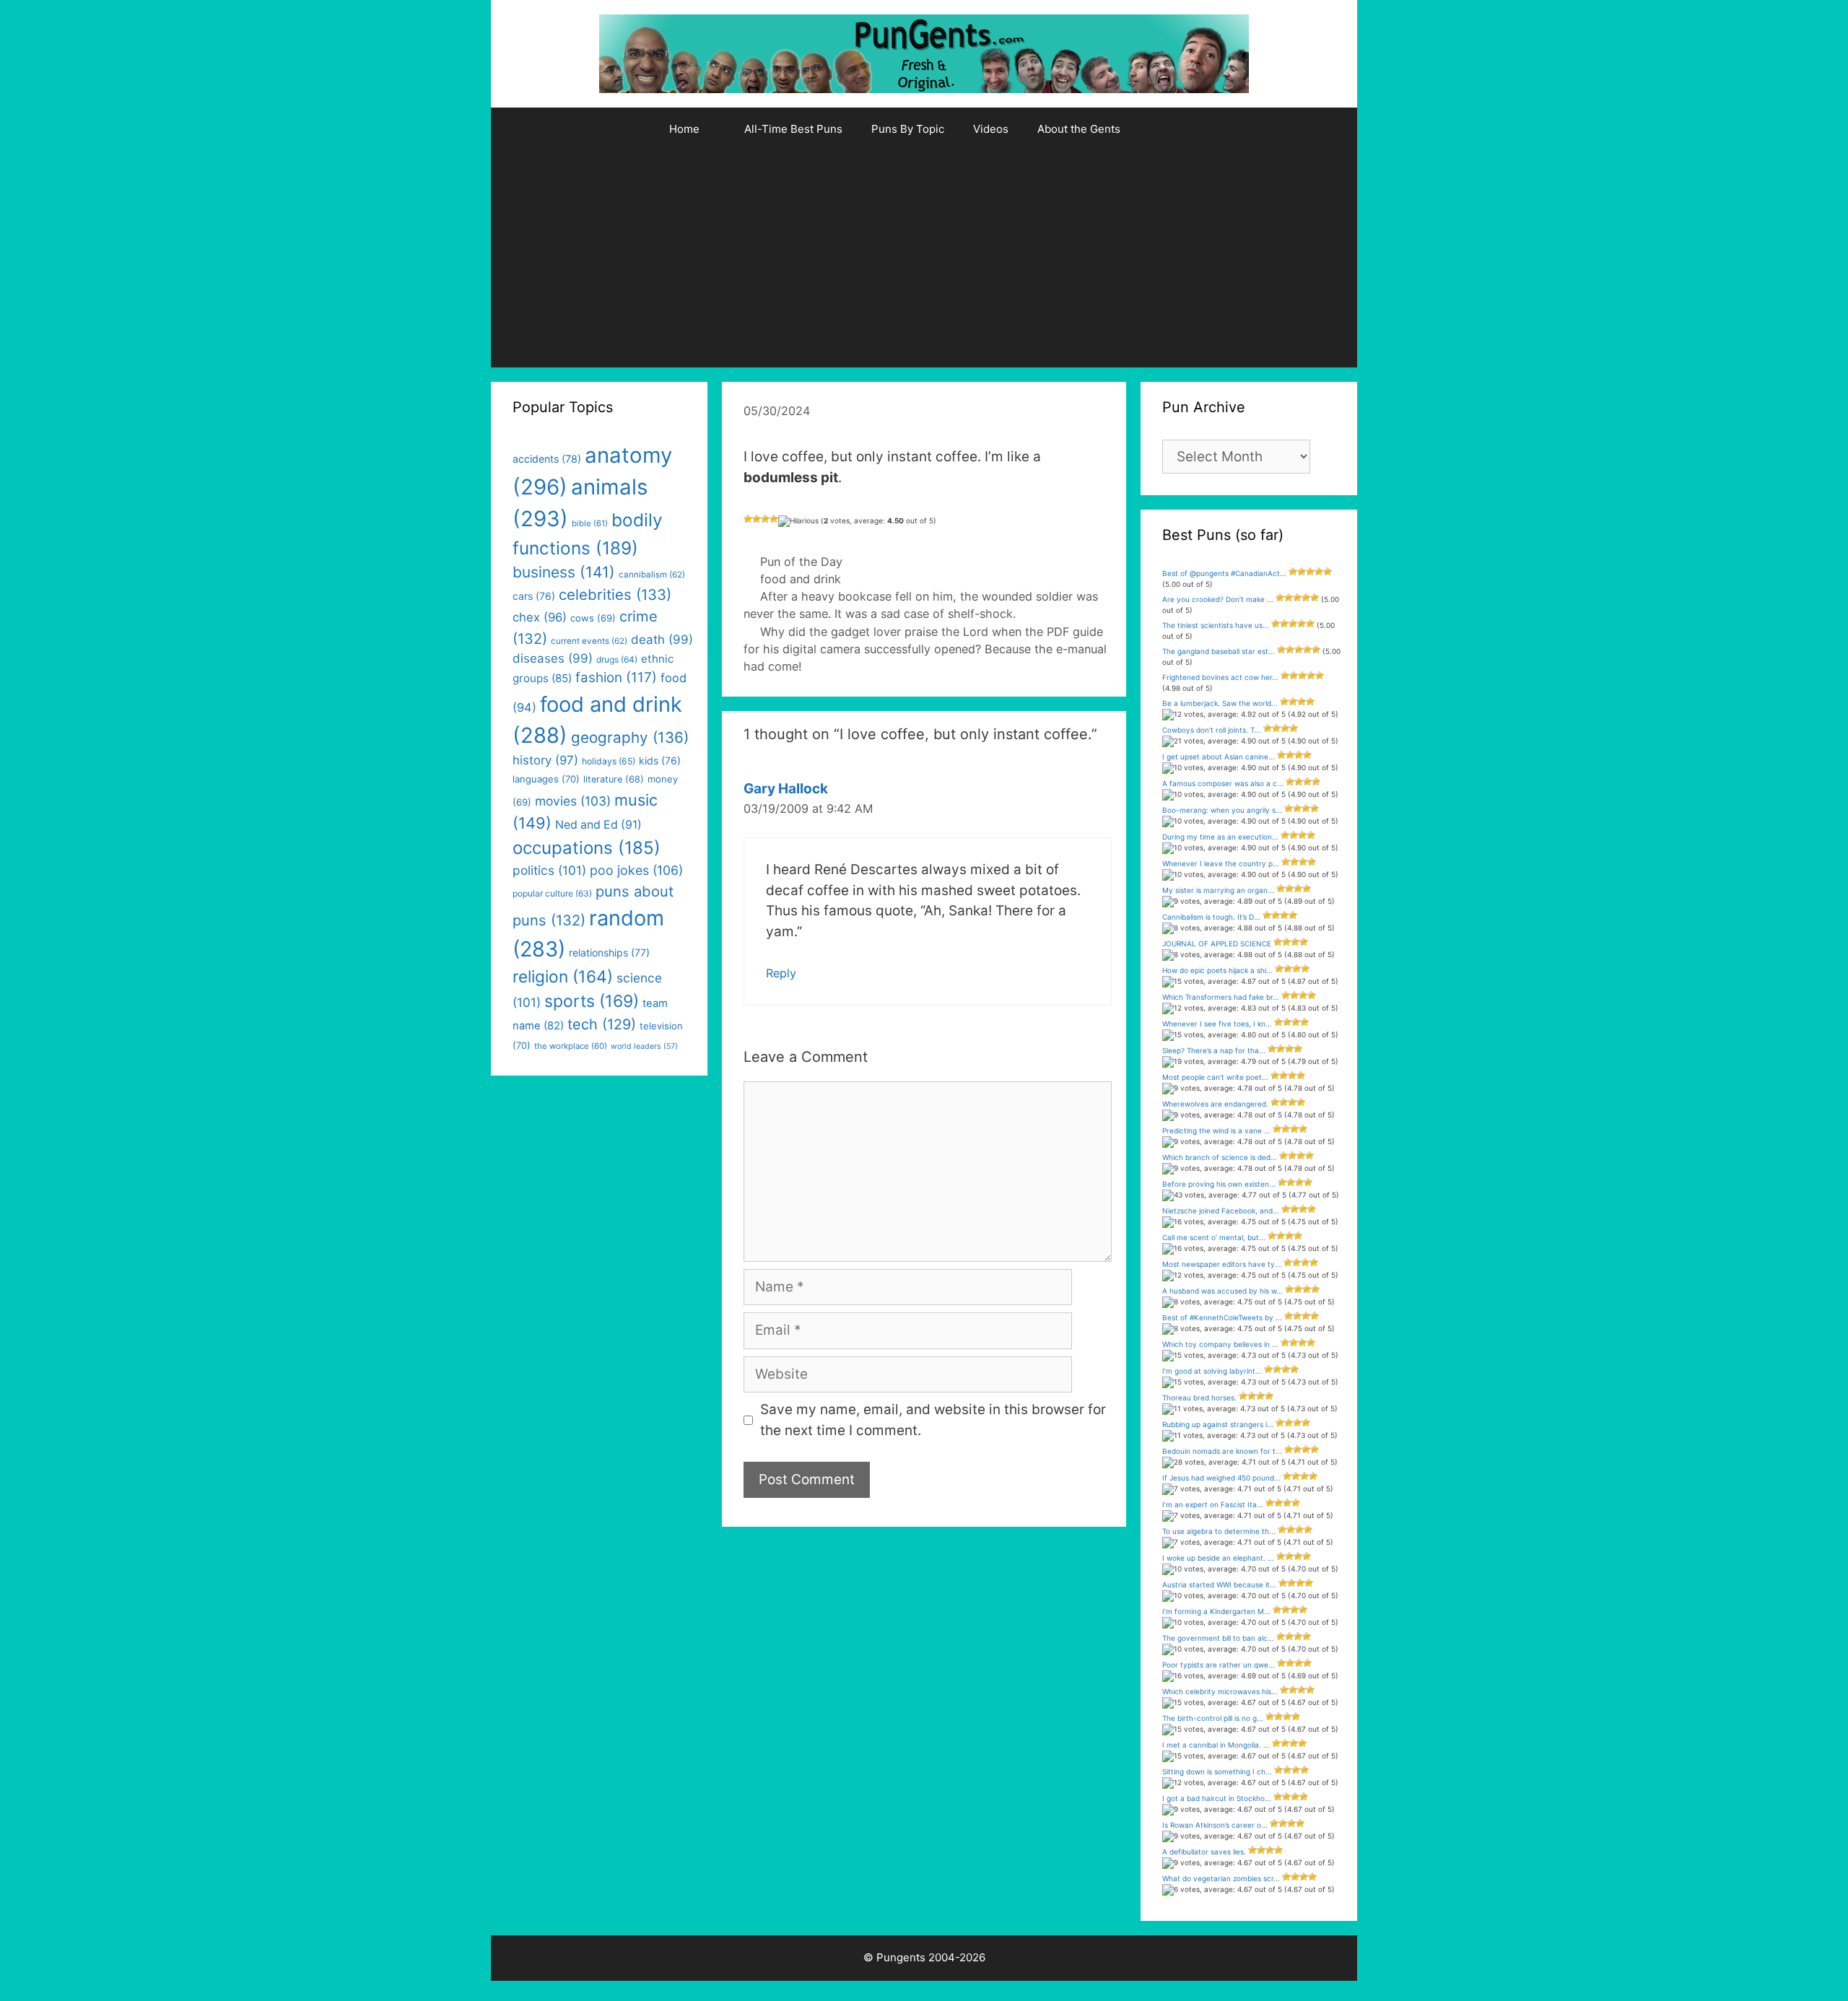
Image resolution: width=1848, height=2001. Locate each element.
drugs (617, 659)
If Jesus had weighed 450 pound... (1221, 1478)
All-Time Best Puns (793, 129)
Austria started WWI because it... (1219, 1584)
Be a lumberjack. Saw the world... (1220, 703)
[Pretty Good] (774, 519)
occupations (587, 848)
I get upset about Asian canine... (1219, 757)
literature (614, 779)
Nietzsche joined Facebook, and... (1221, 1211)
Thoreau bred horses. (1199, 1398)
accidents (547, 459)
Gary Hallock (786, 789)
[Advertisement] (924, 259)
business (564, 572)
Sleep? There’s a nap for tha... (1214, 1050)
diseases (553, 658)
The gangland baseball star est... (1219, 651)
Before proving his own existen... (1219, 1184)
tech (602, 1024)
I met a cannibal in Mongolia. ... (1216, 1745)
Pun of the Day (801, 562)
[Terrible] (748, 519)
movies (573, 801)
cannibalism (652, 575)
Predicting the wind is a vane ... (1216, 1130)
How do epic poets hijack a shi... (1217, 970)
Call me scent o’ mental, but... (1214, 1237)
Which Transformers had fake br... (1221, 997)
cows (593, 618)
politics (549, 870)
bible (590, 523)
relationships (609, 952)
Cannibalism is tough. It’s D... (1211, 917)
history (545, 760)
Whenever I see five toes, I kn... (1217, 1024)
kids (660, 760)
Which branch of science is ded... (1220, 1157)
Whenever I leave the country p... (1221, 863)
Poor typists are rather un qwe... (1219, 1665)
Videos (991, 129)
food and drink (801, 579)
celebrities (615, 594)
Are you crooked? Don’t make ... (1218, 599)
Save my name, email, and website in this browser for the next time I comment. (933, 1420)
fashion (616, 677)
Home (684, 129)
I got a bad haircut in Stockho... (1217, 1798)
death (662, 640)
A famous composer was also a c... (1223, 783)
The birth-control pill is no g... (1213, 1718)
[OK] (765, 519)
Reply (781, 973)
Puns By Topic (908, 129)
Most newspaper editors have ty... (1222, 1264)
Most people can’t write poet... (1215, 1077)
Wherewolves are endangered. (1215, 1104)
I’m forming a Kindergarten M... (1216, 1611)
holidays (609, 761)
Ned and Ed (598, 825)
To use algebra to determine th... (1219, 1531)
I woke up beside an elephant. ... (1218, 1558)
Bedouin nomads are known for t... (1222, 1451)
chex (540, 617)
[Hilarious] (798, 521)
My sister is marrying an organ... (1218, 890)
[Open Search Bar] (1172, 129)
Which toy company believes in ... (1220, 1344)
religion (563, 976)
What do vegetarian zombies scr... (1221, 1878)
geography (630, 737)
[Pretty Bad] (757, 519)
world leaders (644, 1046)
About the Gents (1079, 129)
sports (592, 1001)
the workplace (571, 1046)
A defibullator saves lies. (1204, 1852)
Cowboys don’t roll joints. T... (1212, 730)
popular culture (552, 893)
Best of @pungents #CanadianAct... (1224, 573)
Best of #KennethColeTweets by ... (1222, 1317)
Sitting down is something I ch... (1217, 1771)
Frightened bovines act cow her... (1220, 677)
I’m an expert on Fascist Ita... (1213, 1504)
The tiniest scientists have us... (1216, 625)
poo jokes (636, 870)
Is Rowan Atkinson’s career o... (1215, 1825)
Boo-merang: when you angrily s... (1222, 810)
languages (546, 779)
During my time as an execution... (1220, 837)
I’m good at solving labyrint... (1212, 1371)
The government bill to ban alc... (1218, 1638)
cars (534, 596)
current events (589, 641)
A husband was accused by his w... (1222, 1291)
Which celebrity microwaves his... (1220, 1691)
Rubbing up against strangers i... (1218, 1424)
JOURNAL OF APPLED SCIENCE (1217, 943)
